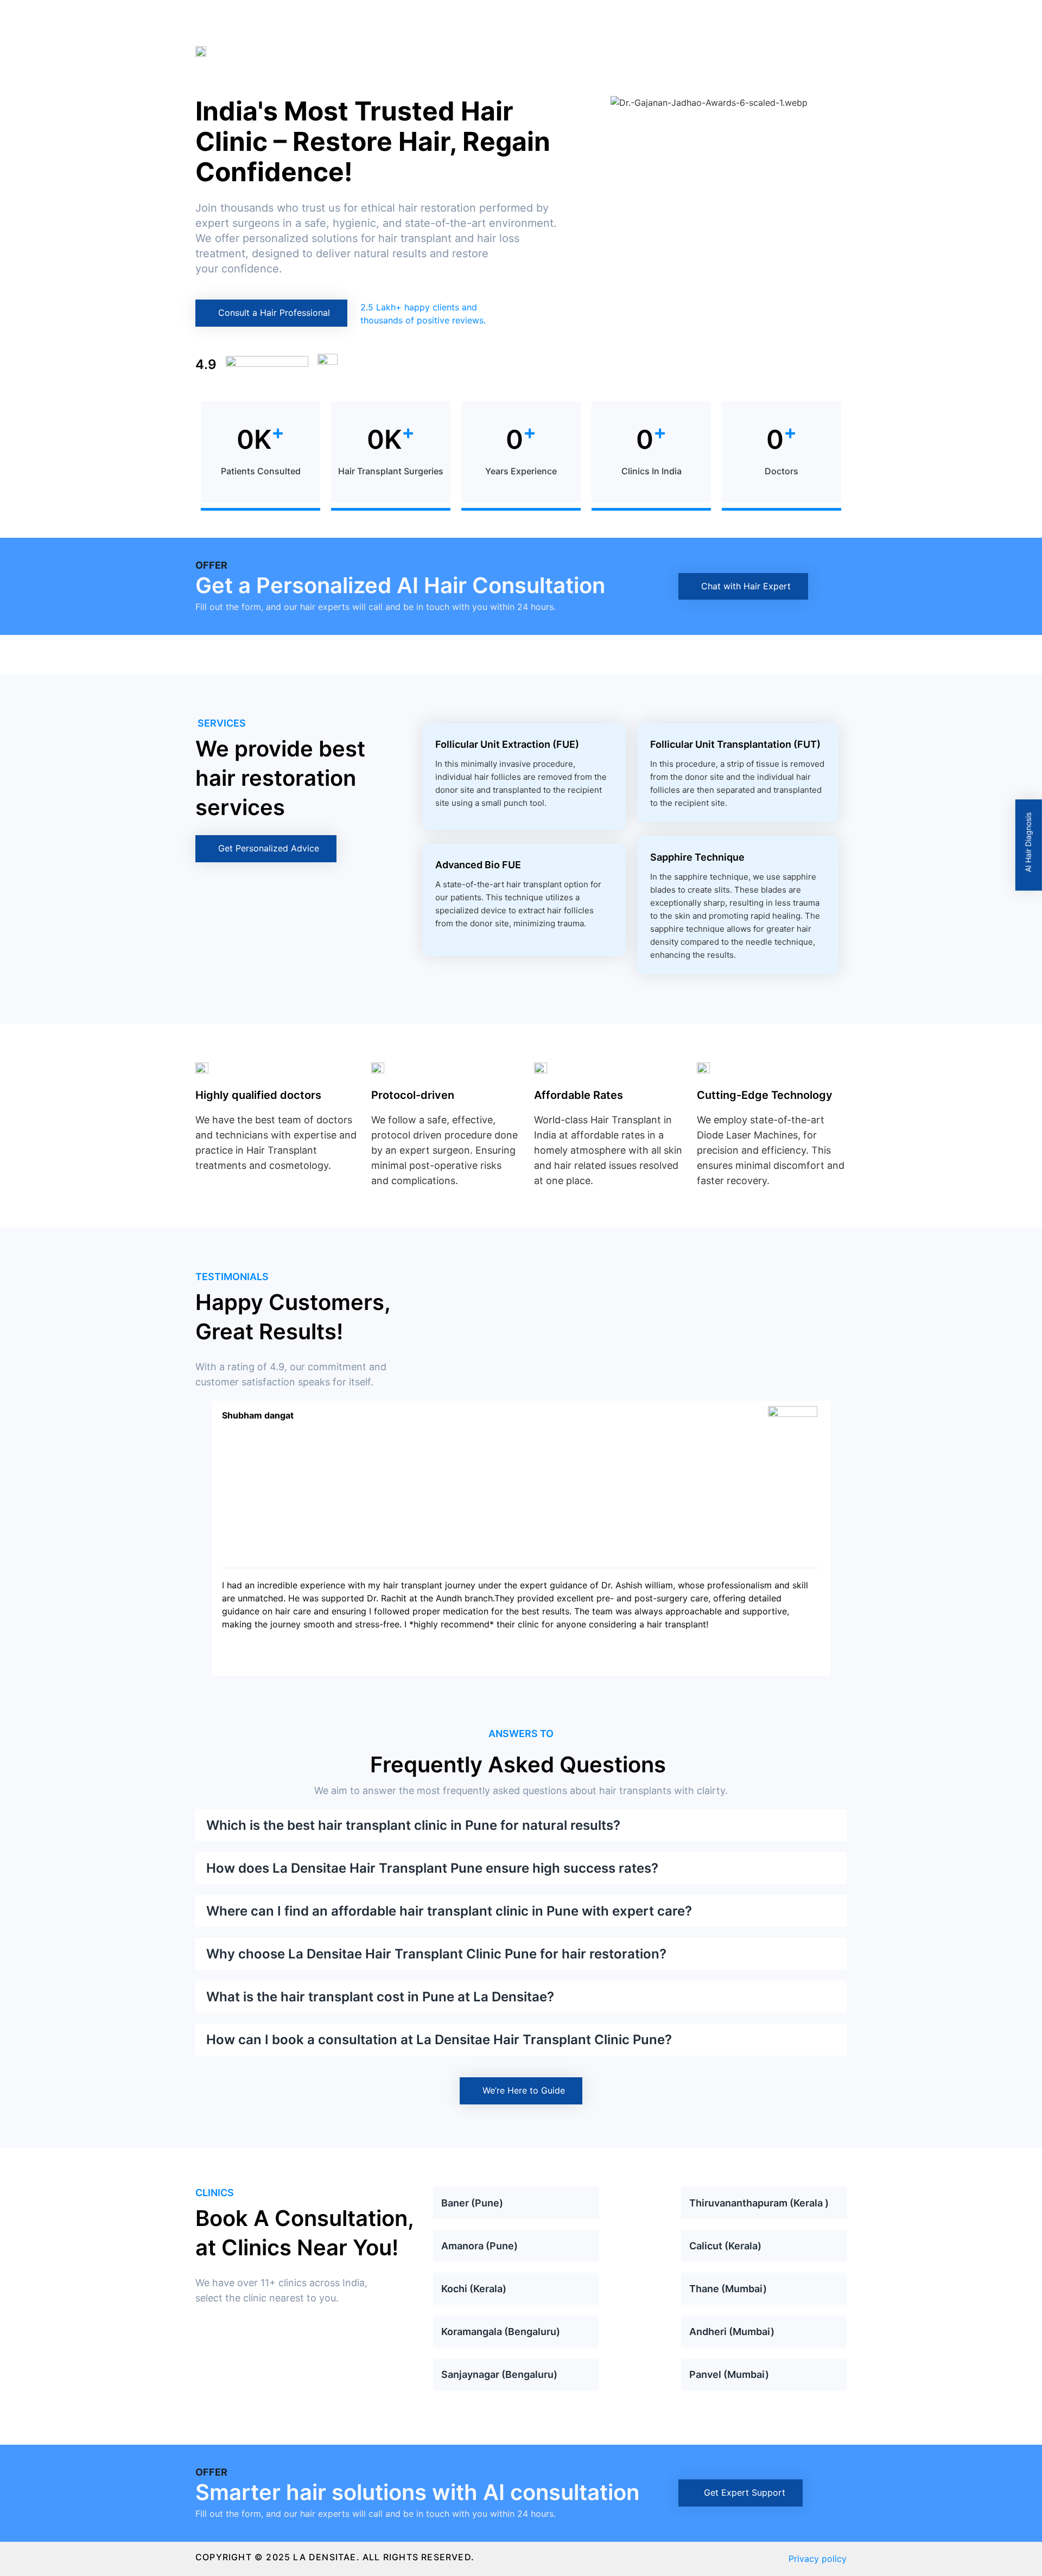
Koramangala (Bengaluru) (501, 2332)
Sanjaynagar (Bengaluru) (499, 2374)
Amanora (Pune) (479, 2246)
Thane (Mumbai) (728, 2289)
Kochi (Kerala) (474, 2289)
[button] (582, 103)
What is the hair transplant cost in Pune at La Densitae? (380, 1997)
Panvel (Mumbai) (729, 2374)
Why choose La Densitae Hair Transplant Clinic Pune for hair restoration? (436, 1954)
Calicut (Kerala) (725, 2246)
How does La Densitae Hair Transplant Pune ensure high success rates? (432, 1868)
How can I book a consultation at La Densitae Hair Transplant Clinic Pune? (439, 2040)
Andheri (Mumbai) (732, 2332)
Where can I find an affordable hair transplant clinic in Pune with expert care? (449, 1911)
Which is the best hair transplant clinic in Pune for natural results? (413, 1825)
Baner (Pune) (472, 2203)
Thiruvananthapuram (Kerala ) (759, 2203)
